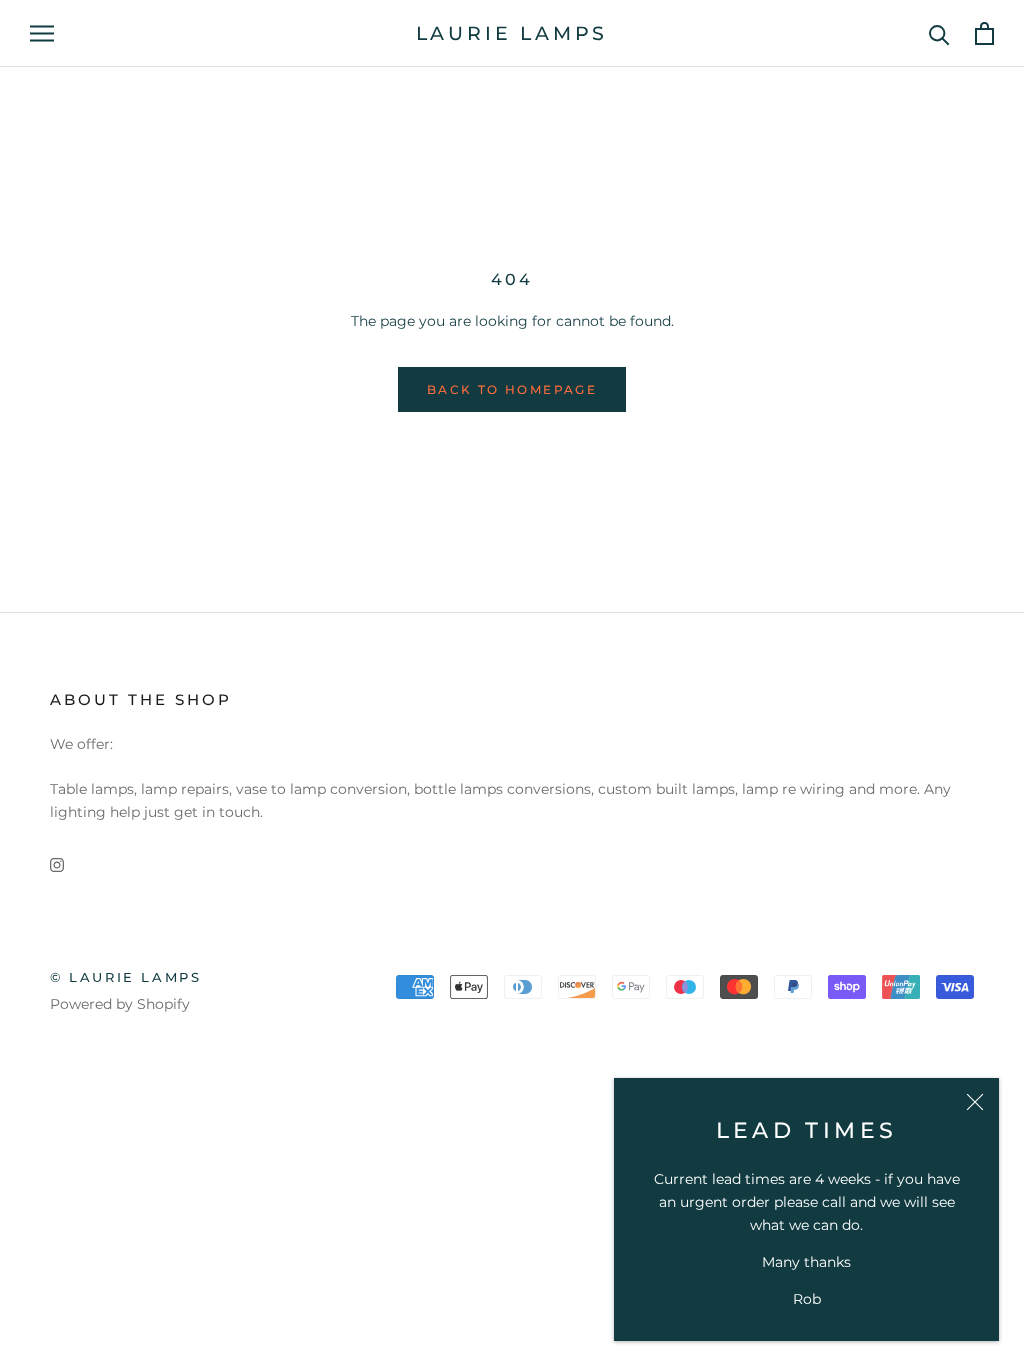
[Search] (939, 33)
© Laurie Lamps (125, 977)
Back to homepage (512, 389)
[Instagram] (57, 864)
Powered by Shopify (120, 1004)
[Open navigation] (42, 33)
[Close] (975, 1102)
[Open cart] (984, 33)
